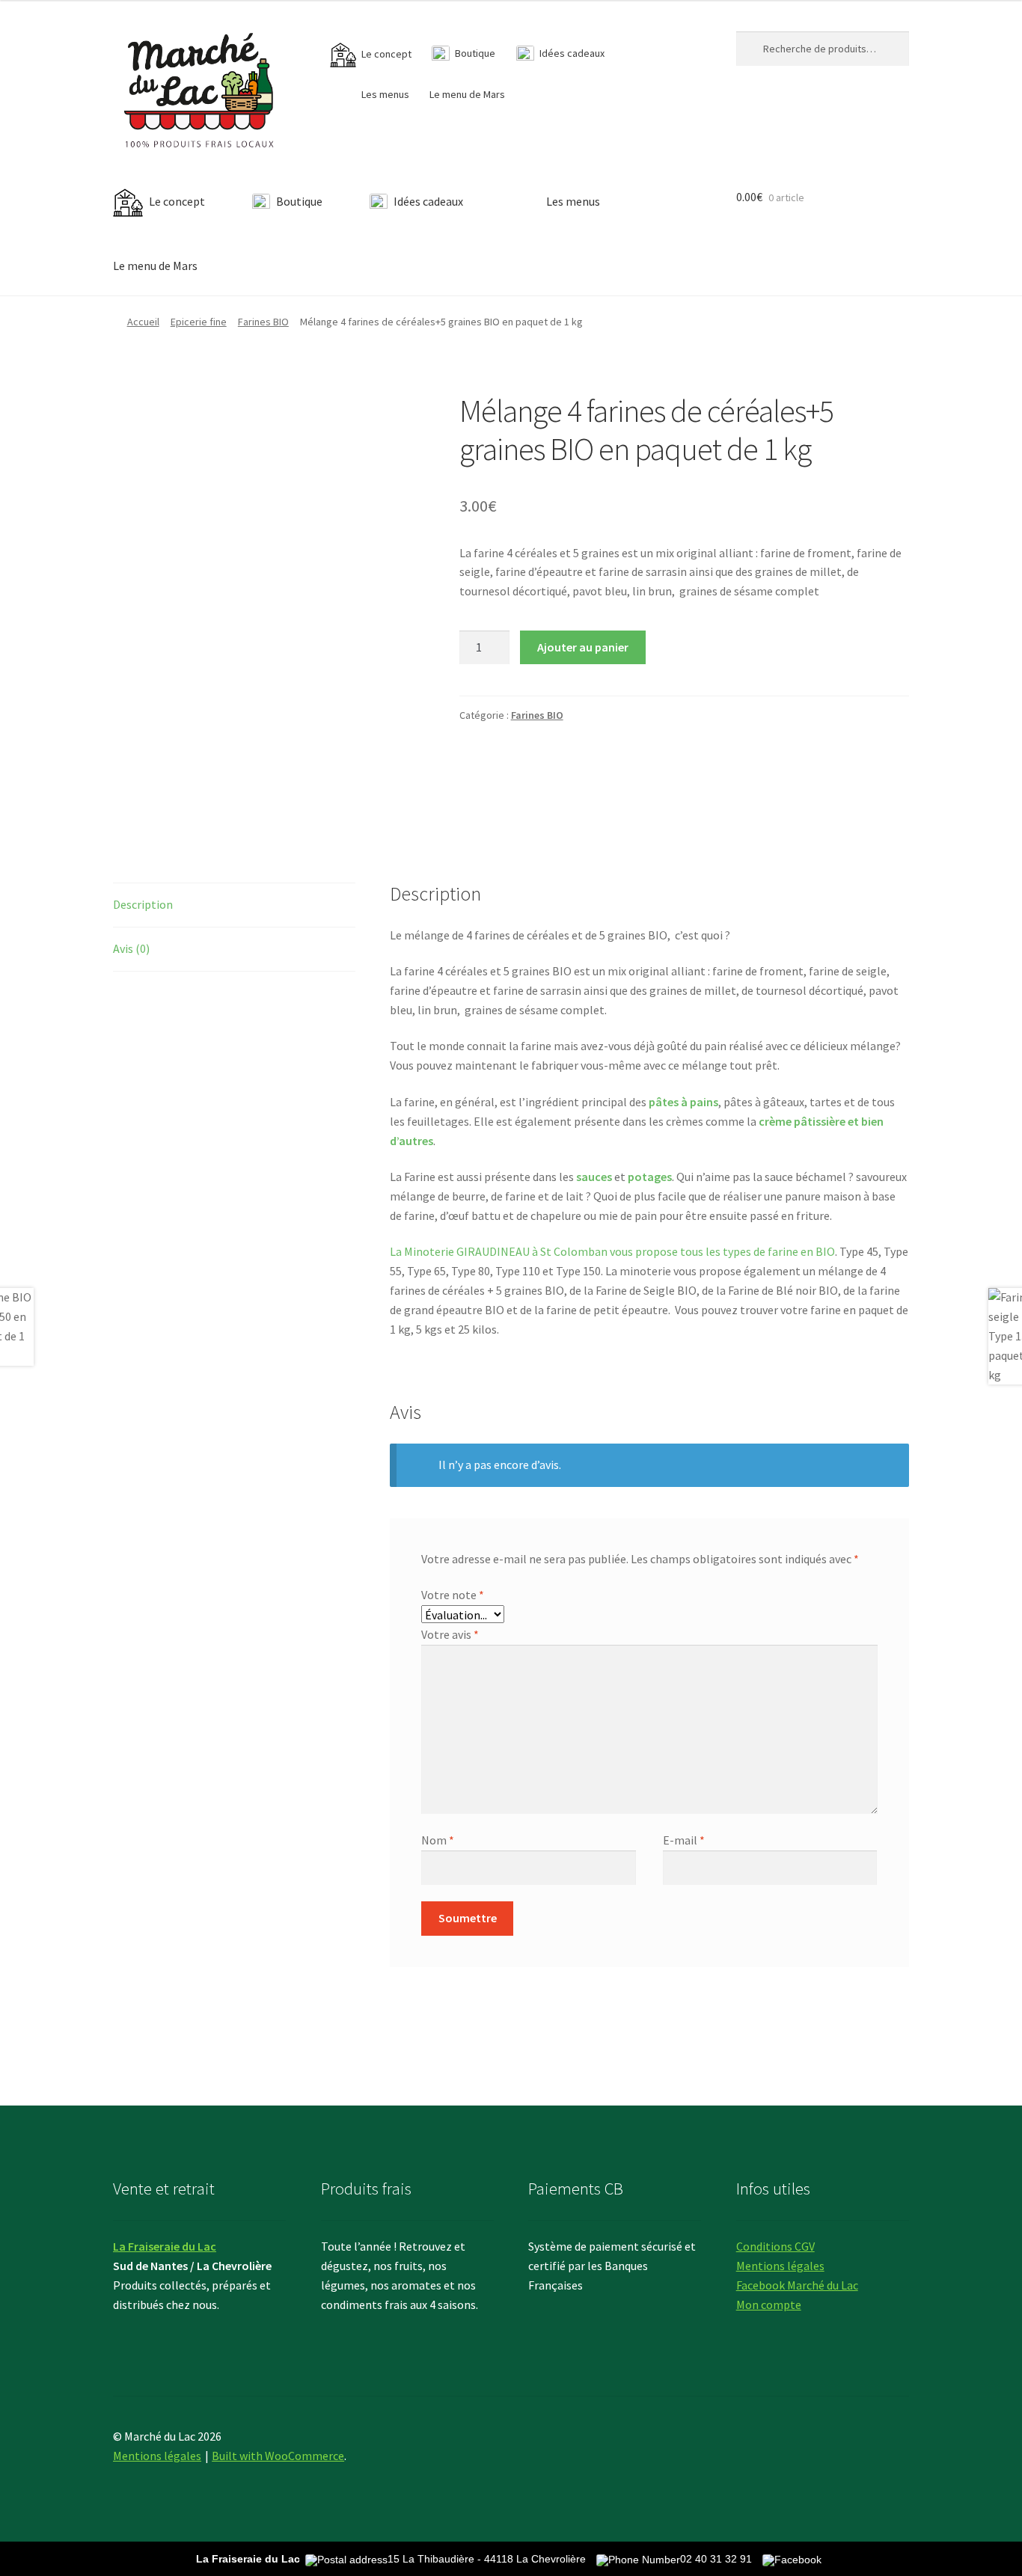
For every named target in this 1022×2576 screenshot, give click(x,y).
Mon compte (769, 2304)
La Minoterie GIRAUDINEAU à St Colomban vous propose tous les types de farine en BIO (612, 1251)
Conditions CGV (775, 2246)
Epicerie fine (199, 322)
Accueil (143, 322)
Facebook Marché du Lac (797, 2285)
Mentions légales (780, 2266)
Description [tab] (143, 904)
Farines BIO (263, 322)
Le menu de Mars (467, 94)
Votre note (453, 1595)
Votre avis (450, 1634)
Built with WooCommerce (278, 2456)
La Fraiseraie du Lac (165, 2246)
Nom (438, 1840)
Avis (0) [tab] (131, 948)
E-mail (684, 1840)
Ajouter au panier (583, 647)
